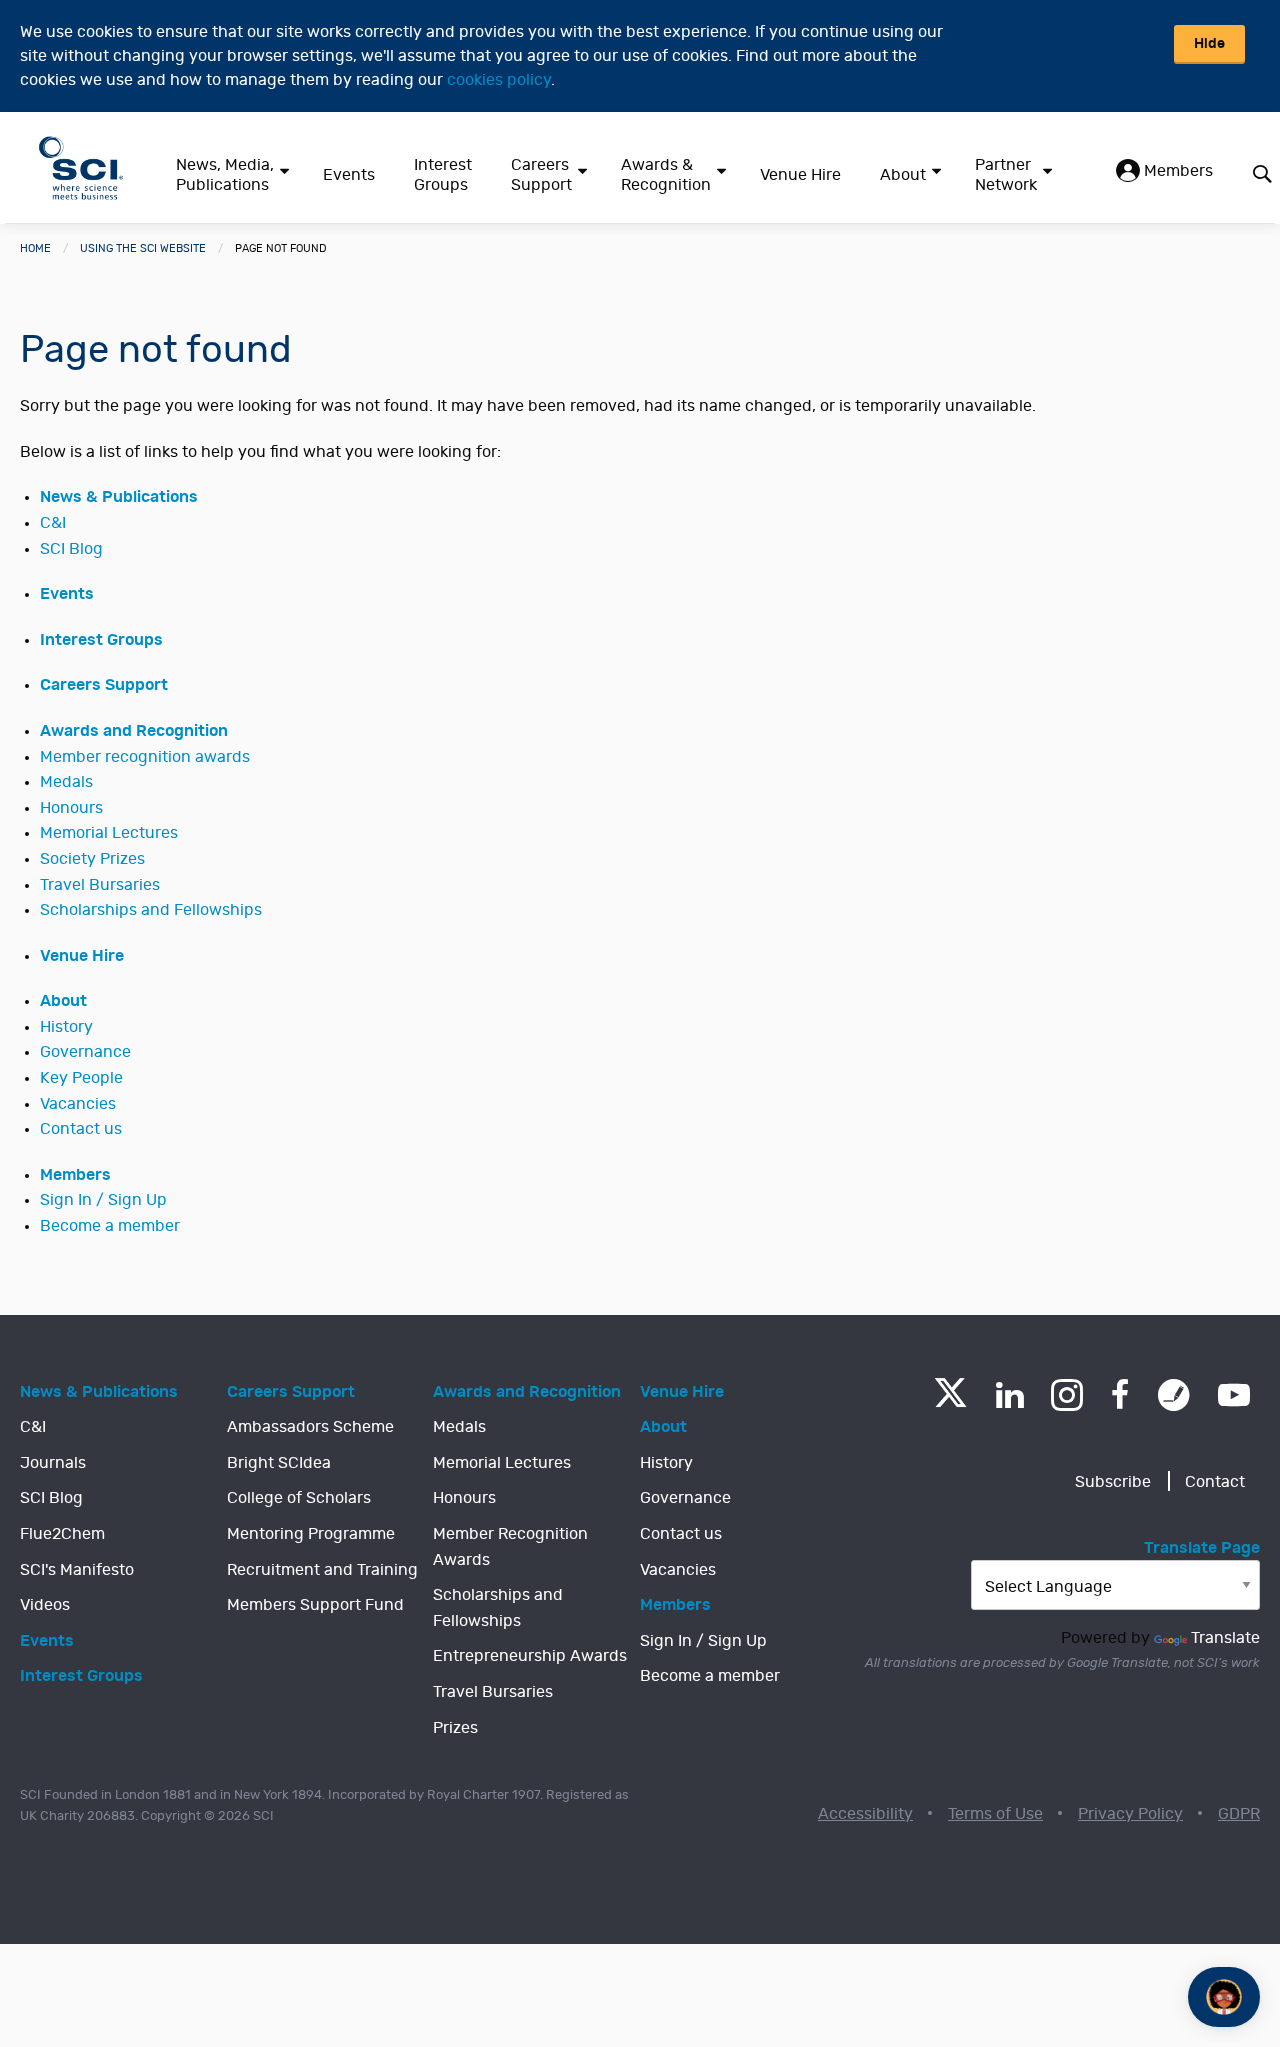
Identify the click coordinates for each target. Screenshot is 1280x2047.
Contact (1215, 1482)
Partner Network (1006, 175)
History (66, 1027)
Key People (81, 1078)
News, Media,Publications (225, 175)
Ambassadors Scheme (310, 1427)
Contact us (81, 1129)
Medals (66, 782)
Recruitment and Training (322, 1570)
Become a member (110, 1226)
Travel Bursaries (100, 885)
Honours (71, 808)
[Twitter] (950, 1401)
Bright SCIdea (279, 1463)
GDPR (1239, 1814)
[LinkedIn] (1009, 1395)
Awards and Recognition (134, 731)
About (903, 175)
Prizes (455, 1728)
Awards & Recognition (666, 175)
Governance (85, 1052)
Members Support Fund (315, 1605)
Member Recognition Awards (510, 1547)
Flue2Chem (62, 1534)
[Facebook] (1120, 1395)
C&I (53, 523)
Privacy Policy (1130, 1814)
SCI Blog (71, 549)
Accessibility (865, 1814)
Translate (1225, 1638)
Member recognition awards (145, 757)
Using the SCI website (143, 248)
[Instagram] (1067, 1395)
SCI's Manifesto (77, 1570)
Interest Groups (443, 175)
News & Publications (119, 497)
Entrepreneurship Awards (530, 1656)
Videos (45, 1605)
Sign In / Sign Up (103, 1200)
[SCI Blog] (1174, 1395)
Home (35, 248)
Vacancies (78, 1104)
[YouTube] (1234, 1395)
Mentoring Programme (311, 1534)
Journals (53, 1463)
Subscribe (1113, 1482)
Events (349, 175)
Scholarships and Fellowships (151, 910)
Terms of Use (995, 1814)
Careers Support (541, 175)
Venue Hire (800, 175)
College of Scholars (299, 1498)
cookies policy (499, 80)
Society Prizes (92, 859)
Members (1176, 171)
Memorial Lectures (109, 833)
